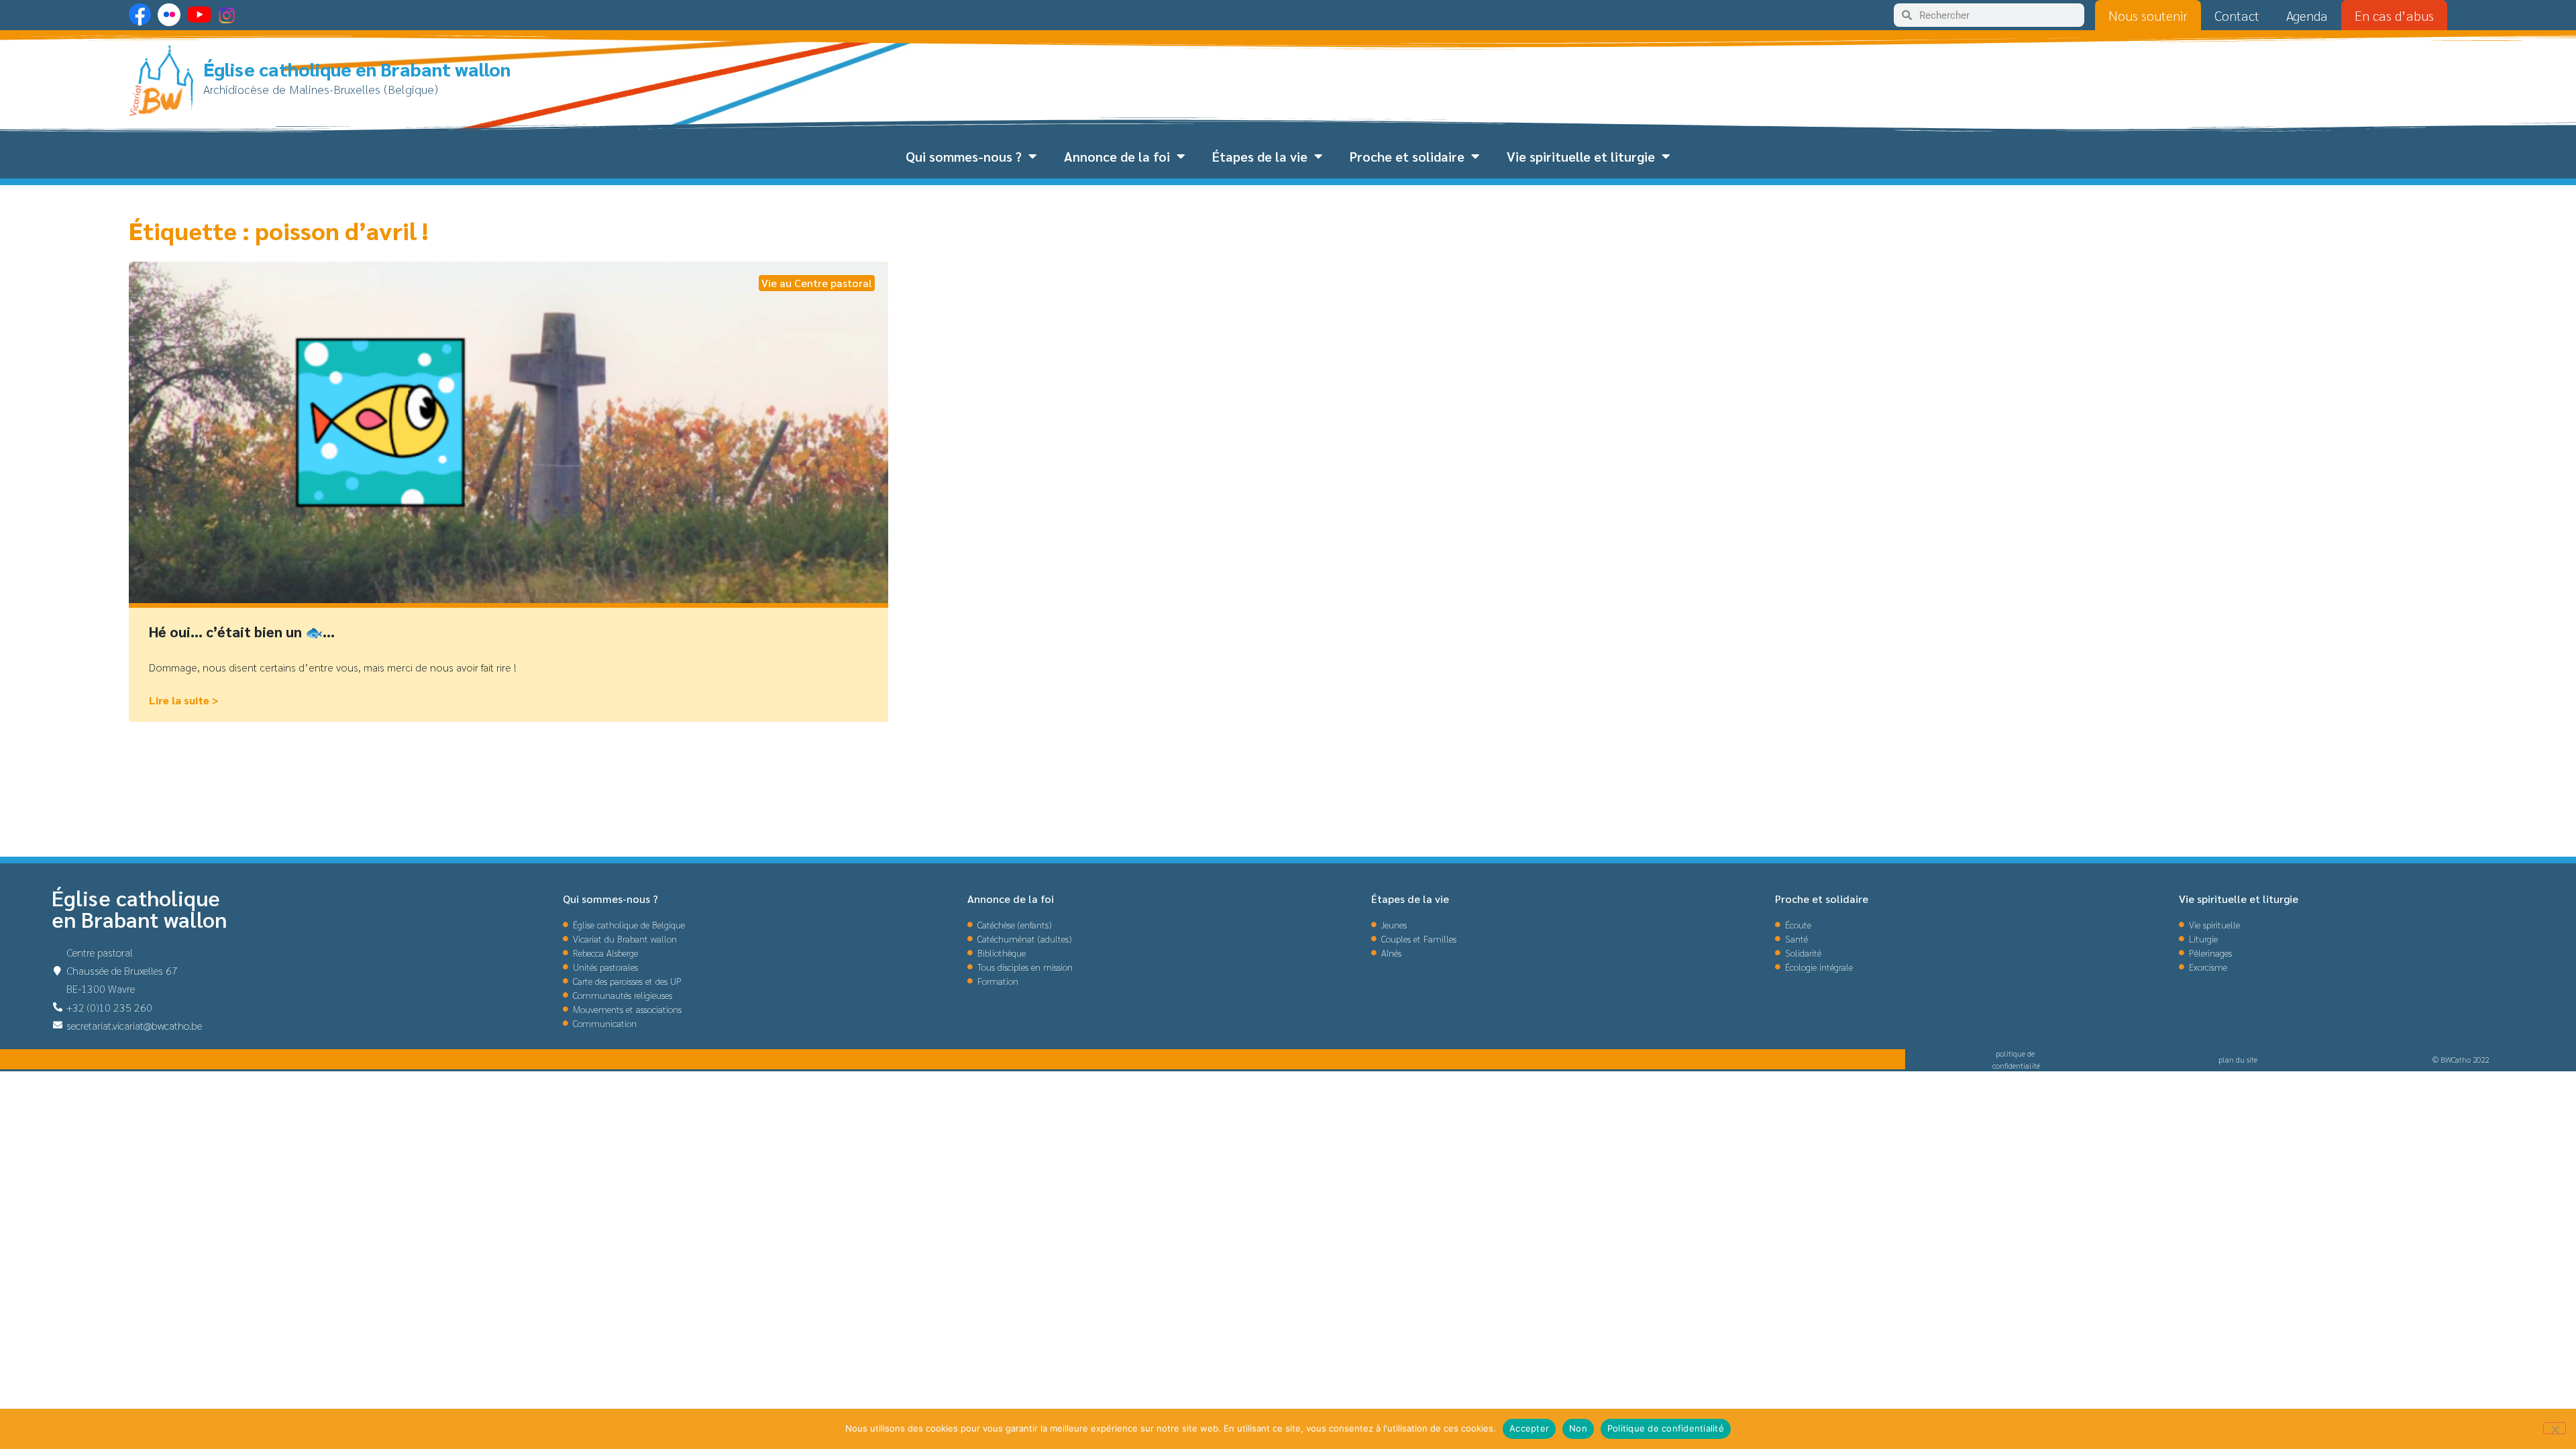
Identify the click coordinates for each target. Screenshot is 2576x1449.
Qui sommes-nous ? (964, 156)
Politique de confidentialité (1666, 1428)
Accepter (1529, 1428)
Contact (2237, 15)
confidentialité (2016, 1065)
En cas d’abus (2394, 15)
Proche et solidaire (1407, 156)
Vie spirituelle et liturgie (1581, 156)
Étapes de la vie (1260, 156)
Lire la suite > (184, 700)
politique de (2016, 1053)
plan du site (2238, 1059)
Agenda (2307, 15)
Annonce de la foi (1117, 156)
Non (1578, 1428)
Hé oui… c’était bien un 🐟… (242, 632)
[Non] (2555, 1428)
